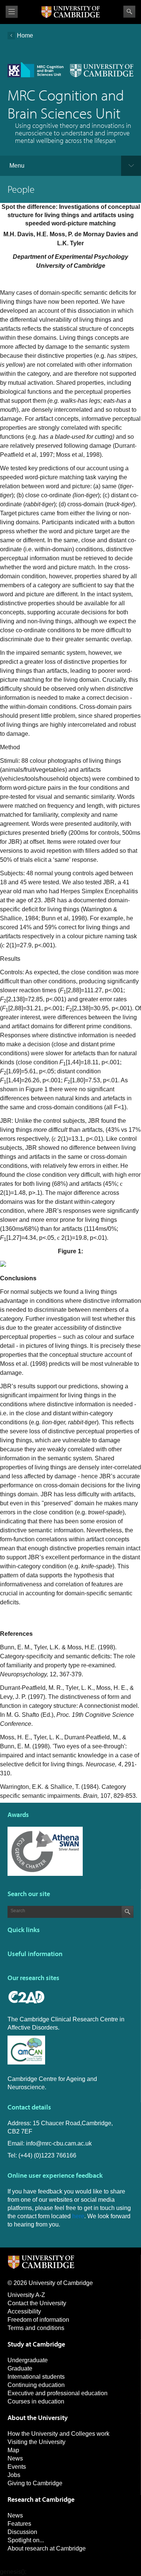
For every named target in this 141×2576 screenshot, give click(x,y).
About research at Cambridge (47, 2548)
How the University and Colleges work (58, 2434)
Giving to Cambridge (35, 2483)
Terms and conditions (36, 2328)
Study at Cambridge (36, 2344)
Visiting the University (36, 2442)
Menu (17, 166)
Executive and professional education (58, 2393)
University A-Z (26, 2295)
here (78, 2216)
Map (13, 2450)
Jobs (14, 2475)
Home (25, 35)
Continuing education (36, 2385)
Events (17, 2467)
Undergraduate (28, 2360)
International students (36, 2377)
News (15, 2458)
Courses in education (36, 2401)
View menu (12, 12)
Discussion (22, 2532)
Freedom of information (38, 2320)
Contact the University (37, 2303)
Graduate (20, 2368)
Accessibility (24, 2311)
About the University (38, 2418)
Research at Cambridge (41, 2499)
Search (129, 12)
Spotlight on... (26, 2540)
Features (19, 2524)
